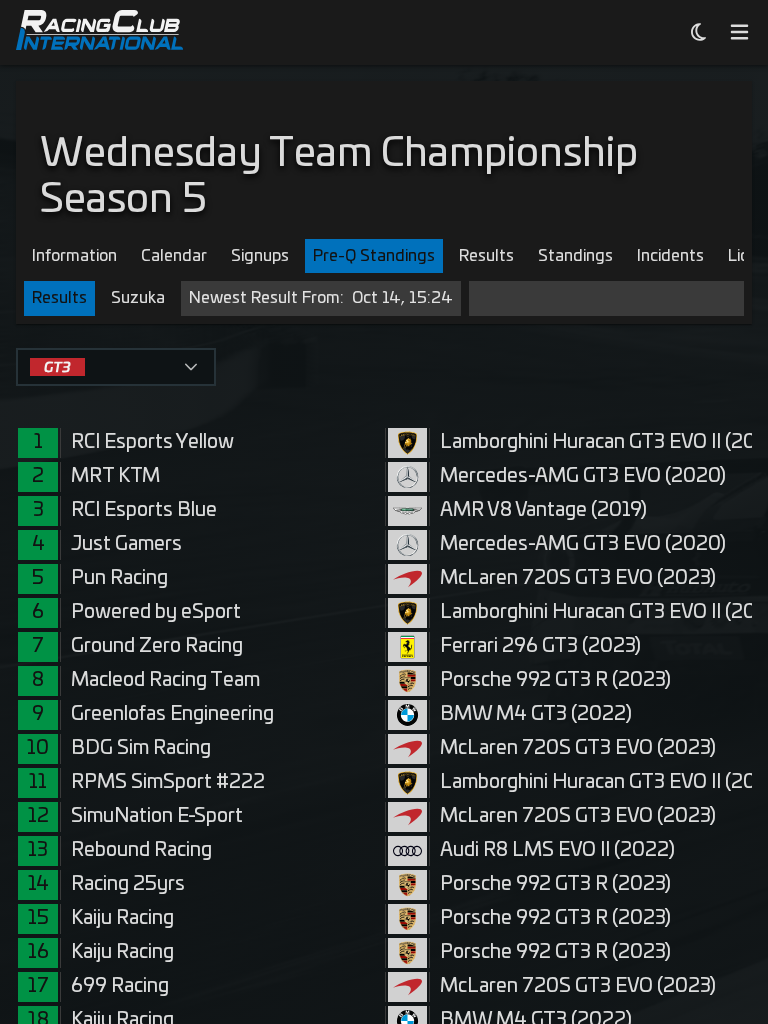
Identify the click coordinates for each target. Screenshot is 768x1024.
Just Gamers (126, 544)
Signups (260, 256)
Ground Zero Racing (157, 646)
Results (486, 256)
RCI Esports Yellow (152, 442)
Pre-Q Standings (374, 256)
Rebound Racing (141, 850)
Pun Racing (119, 578)
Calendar (174, 256)
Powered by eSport (156, 612)
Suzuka (138, 298)
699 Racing (120, 986)
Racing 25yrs (128, 884)
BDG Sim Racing (141, 748)
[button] (191, 367)
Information (74, 256)
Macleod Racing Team (165, 680)
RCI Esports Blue (144, 510)
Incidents (670, 256)
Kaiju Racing (122, 918)
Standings (575, 256)
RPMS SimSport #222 (168, 782)
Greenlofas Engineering (172, 714)
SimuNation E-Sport (157, 816)
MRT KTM (115, 476)
